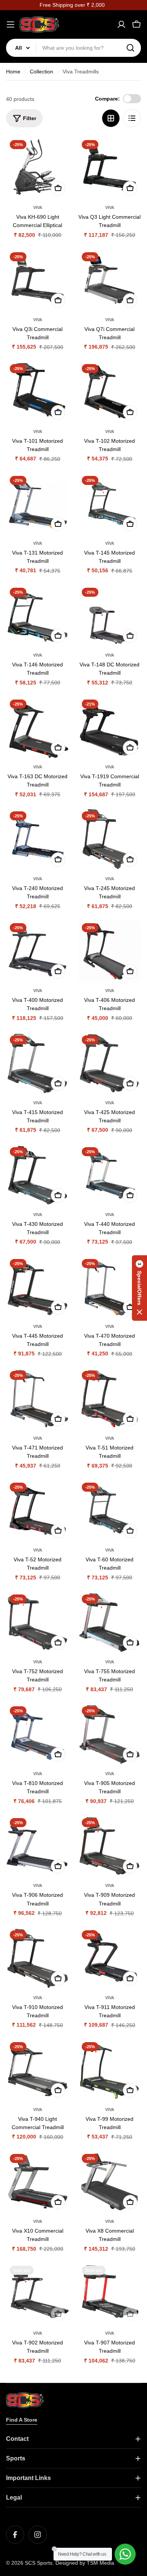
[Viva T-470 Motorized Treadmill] (109, 1287)
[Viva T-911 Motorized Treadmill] (109, 1958)
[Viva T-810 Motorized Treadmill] (38, 1734)
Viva (38, 207)
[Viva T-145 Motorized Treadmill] (109, 504)
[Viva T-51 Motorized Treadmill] (109, 1399)
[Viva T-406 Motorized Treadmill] (109, 951)
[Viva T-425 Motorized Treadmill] (109, 1063)
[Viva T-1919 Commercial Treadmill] (109, 727)
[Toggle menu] (11, 24)
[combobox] (73, 48)
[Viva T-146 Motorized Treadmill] (38, 615)
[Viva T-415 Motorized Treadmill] (38, 1063)
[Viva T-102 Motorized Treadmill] (109, 392)
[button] (139, 1288)
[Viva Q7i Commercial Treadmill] (109, 280)
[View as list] (132, 118)
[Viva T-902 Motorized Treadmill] (38, 2293)
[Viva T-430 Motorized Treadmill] (38, 1175)
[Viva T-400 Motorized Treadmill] (38, 951)
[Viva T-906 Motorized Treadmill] (38, 1846)
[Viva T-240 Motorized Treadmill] (38, 839)
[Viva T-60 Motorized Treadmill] (109, 1510)
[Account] (121, 24)
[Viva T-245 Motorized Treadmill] (109, 839)
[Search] (130, 48)
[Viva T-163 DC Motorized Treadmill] (38, 727)
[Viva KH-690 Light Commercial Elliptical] (38, 168)
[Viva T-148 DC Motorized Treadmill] (109, 615)
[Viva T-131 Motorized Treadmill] (38, 504)
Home (13, 72)
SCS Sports (39, 2563)
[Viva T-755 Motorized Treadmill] (109, 1622)
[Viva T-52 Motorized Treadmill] (38, 1510)
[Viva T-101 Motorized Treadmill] (38, 392)
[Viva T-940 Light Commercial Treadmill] (38, 2070)
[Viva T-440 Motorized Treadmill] (109, 1175)
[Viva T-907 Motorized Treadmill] (109, 2293)
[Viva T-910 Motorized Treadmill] (38, 1958)
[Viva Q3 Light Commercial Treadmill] (109, 168)
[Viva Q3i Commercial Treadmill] (38, 280)
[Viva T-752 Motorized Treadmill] (38, 1622)
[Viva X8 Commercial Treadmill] (109, 2182)
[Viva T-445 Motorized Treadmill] (38, 1287)
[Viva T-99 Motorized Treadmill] (109, 2070)
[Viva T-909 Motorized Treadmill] (109, 1846)
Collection (41, 72)
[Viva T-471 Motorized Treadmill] (38, 1399)
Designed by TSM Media (85, 2563)
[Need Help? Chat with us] (125, 2554)
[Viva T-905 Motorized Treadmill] (109, 1734)
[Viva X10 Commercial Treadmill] (38, 2182)
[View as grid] (111, 118)
